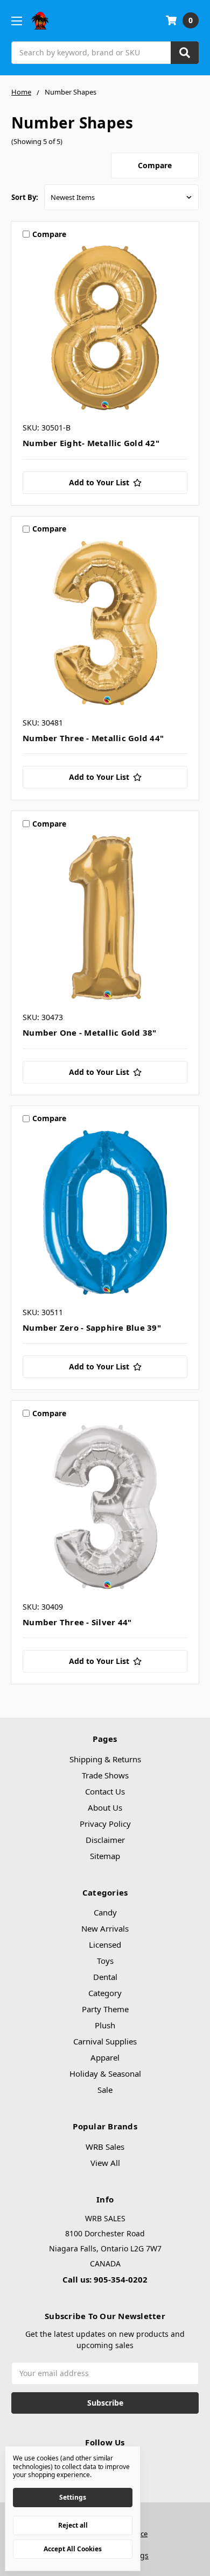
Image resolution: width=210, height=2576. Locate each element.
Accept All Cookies (73, 2549)
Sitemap (105, 1856)
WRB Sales (105, 2147)
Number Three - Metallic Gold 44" (93, 738)
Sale (105, 2090)
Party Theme (105, 2009)
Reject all (73, 2525)
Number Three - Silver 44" (77, 1622)
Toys (105, 1961)
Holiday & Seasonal (105, 2073)
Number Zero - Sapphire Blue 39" (92, 1328)
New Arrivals (105, 1928)
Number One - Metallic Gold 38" (90, 1032)
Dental (105, 1977)
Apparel (105, 2057)
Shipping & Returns (105, 1759)
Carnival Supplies (105, 2041)
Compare (155, 165)
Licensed (105, 1944)
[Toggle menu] (16, 21)
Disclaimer (105, 1840)
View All (105, 2163)
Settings (73, 2497)
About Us (105, 1807)
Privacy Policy (105, 1824)
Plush (105, 2025)
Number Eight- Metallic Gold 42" (91, 443)
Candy (105, 1912)
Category (105, 1993)
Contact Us (105, 1791)
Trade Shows (105, 1775)
